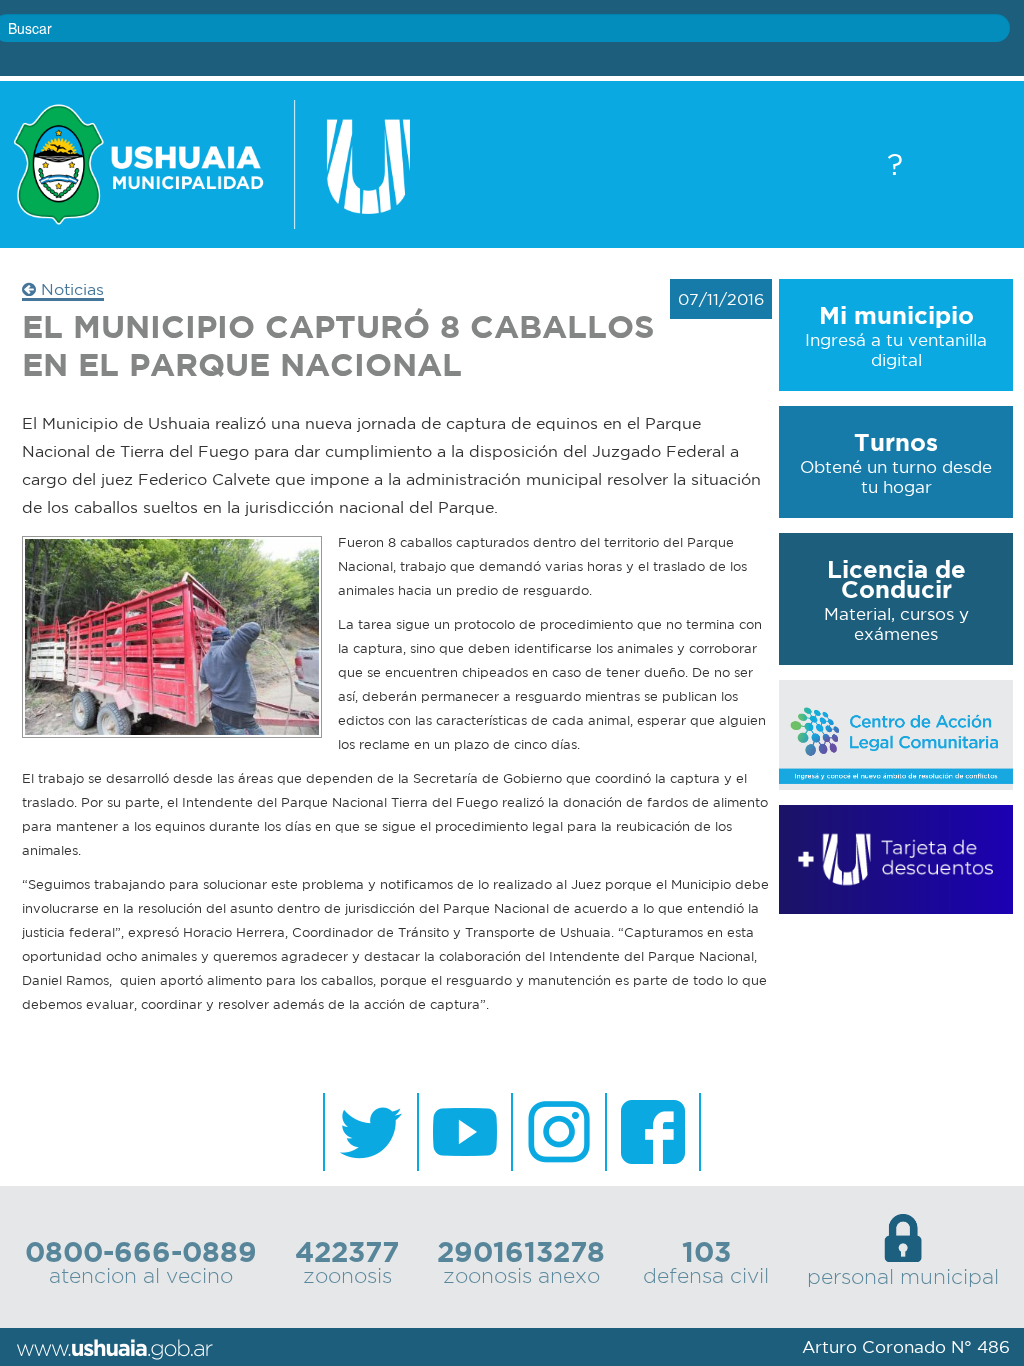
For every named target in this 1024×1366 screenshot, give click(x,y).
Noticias (70, 289)
